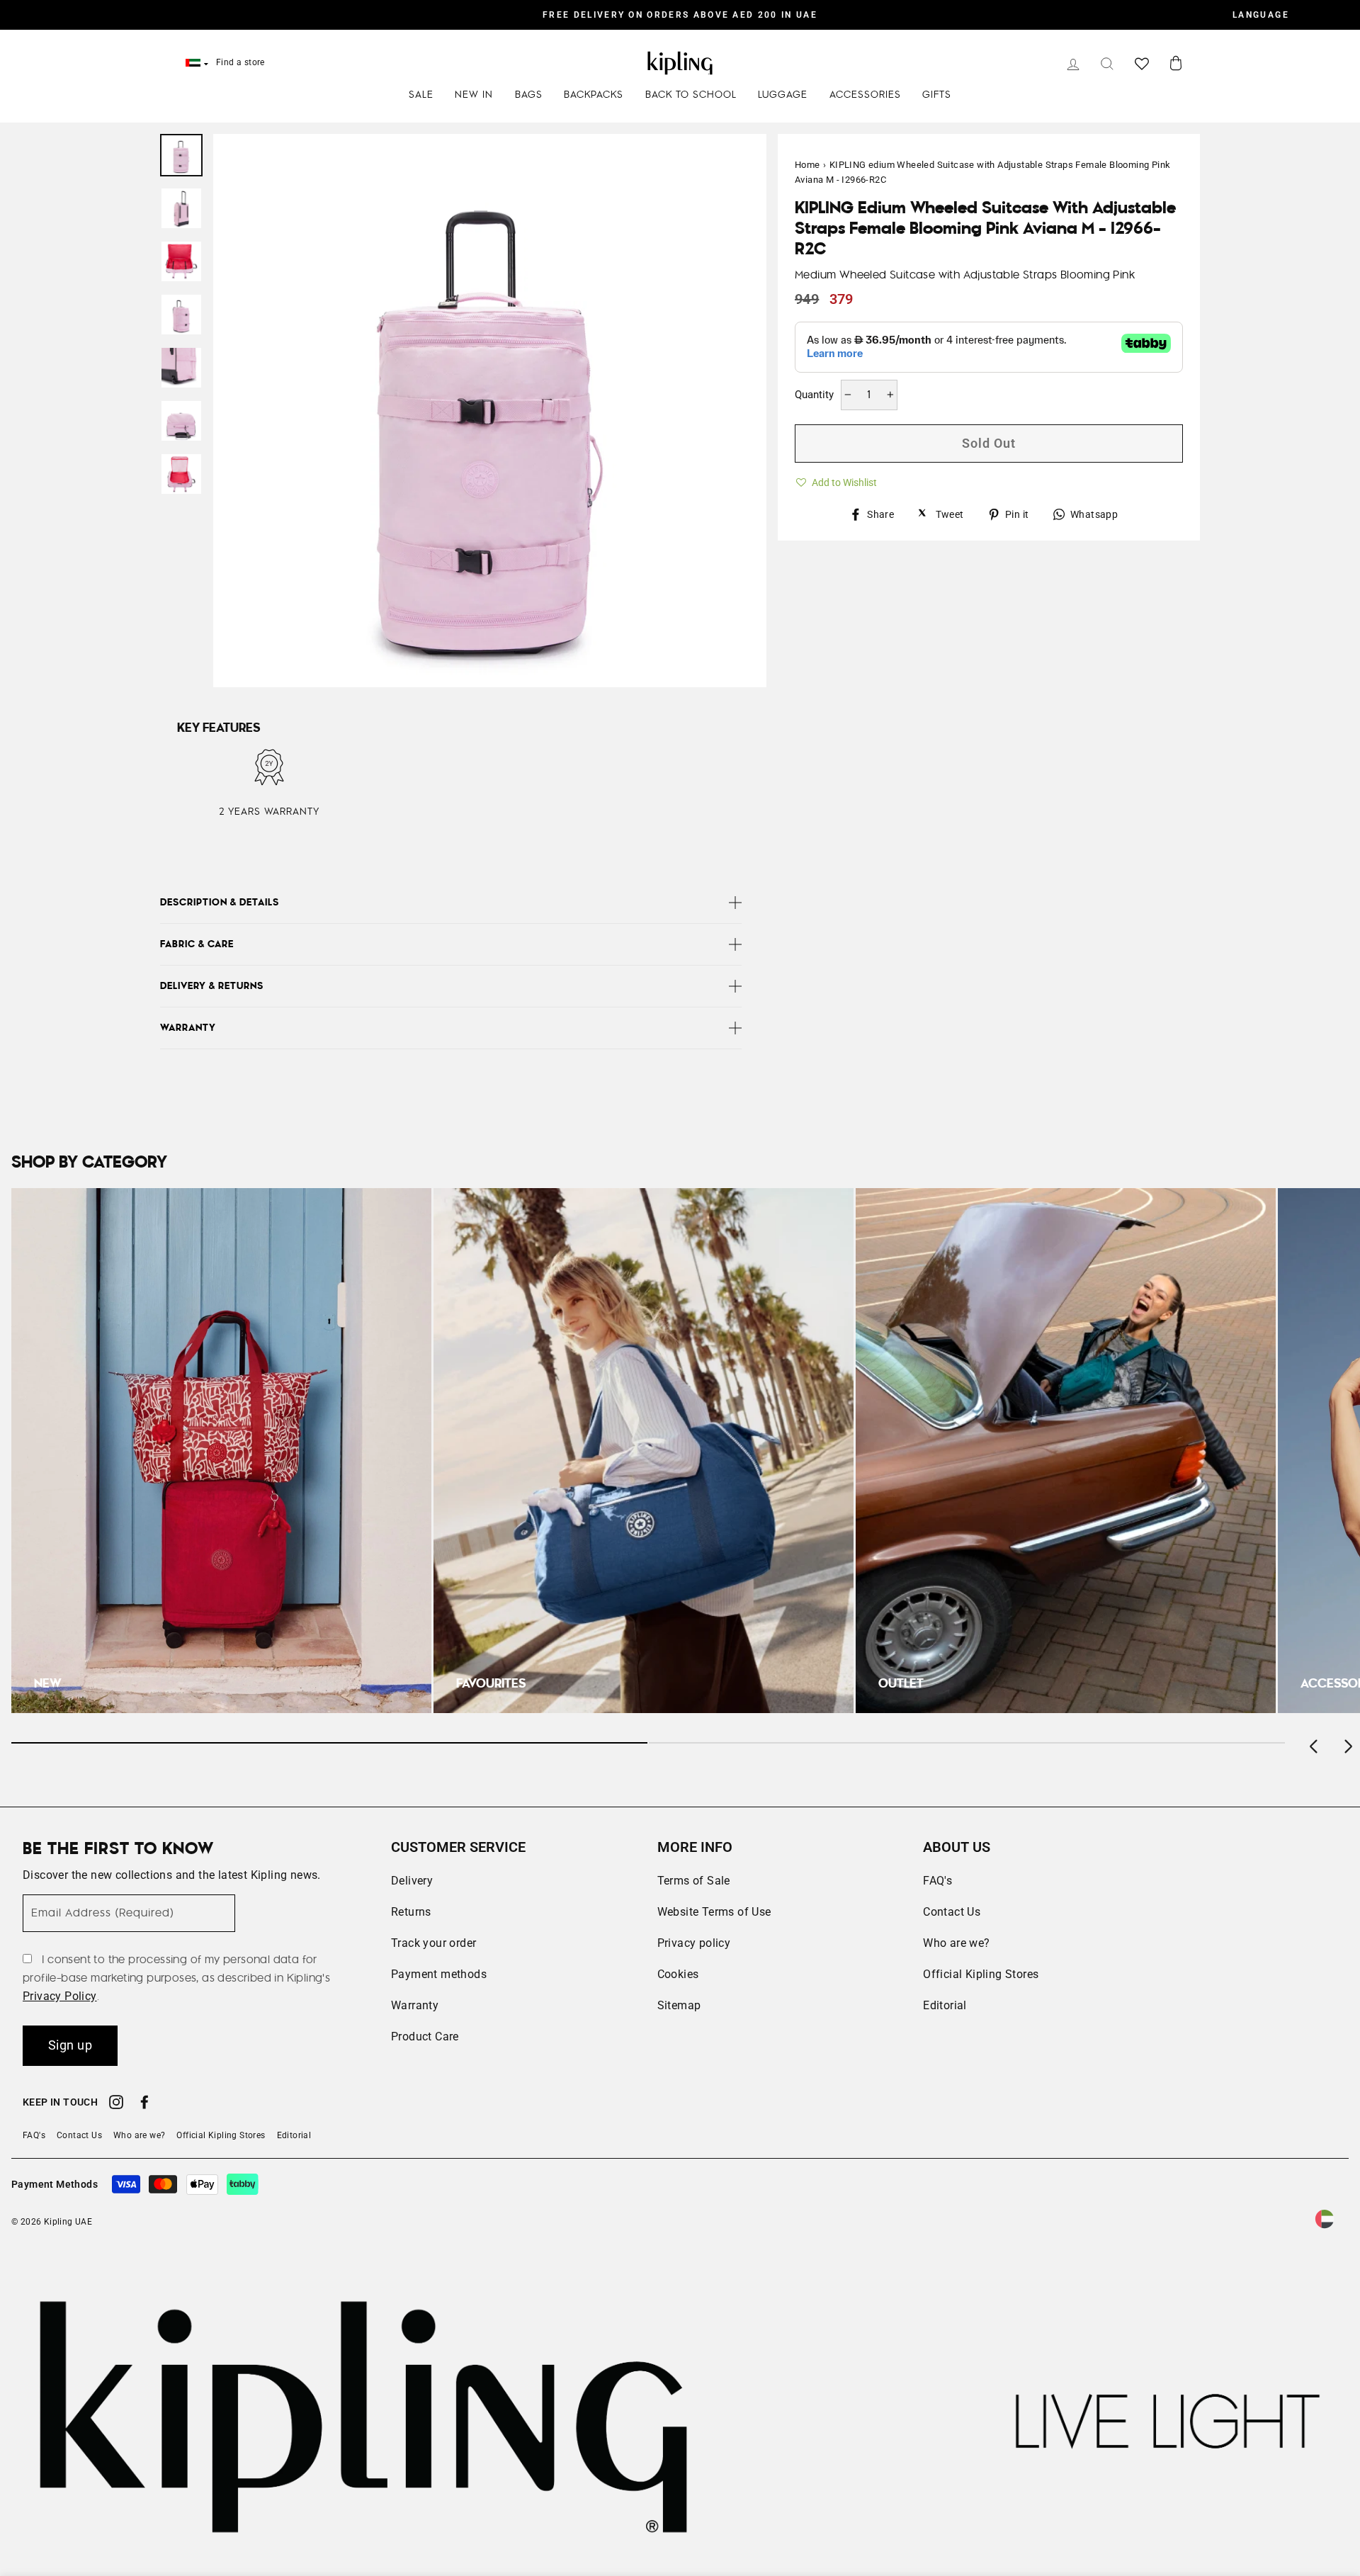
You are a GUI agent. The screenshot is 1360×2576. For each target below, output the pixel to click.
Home (807, 165)
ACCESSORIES (865, 95)
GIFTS (937, 95)
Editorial (945, 2005)
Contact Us (952, 1912)
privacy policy (60, 1996)
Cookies (678, 1974)
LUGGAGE (783, 95)
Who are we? (956, 1943)
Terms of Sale (694, 1881)
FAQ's (937, 1881)
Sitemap (679, 2005)
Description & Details (220, 903)
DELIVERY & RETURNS (212, 986)
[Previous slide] (1315, 1743)
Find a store (240, 62)
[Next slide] (1347, 1743)
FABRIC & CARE (197, 944)
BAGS (529, 95)
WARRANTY (188, 1028)
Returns (411, 1912)
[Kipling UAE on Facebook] (144, 2104)
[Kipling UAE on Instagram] (116, 2104)
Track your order (433, 1943)
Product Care (425, 2036)
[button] (836, 480)
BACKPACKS (594, 95)
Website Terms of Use (714, 1912)
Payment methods (439, 1974)
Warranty (415, 2005)
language (1261, 15)
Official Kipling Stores (981, 1974)
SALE (421, 95)
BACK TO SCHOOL (691, 95)
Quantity (814, 395)
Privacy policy (694, 1943)
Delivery (412, 1881)
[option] (680, 15)
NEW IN (474, 95)
